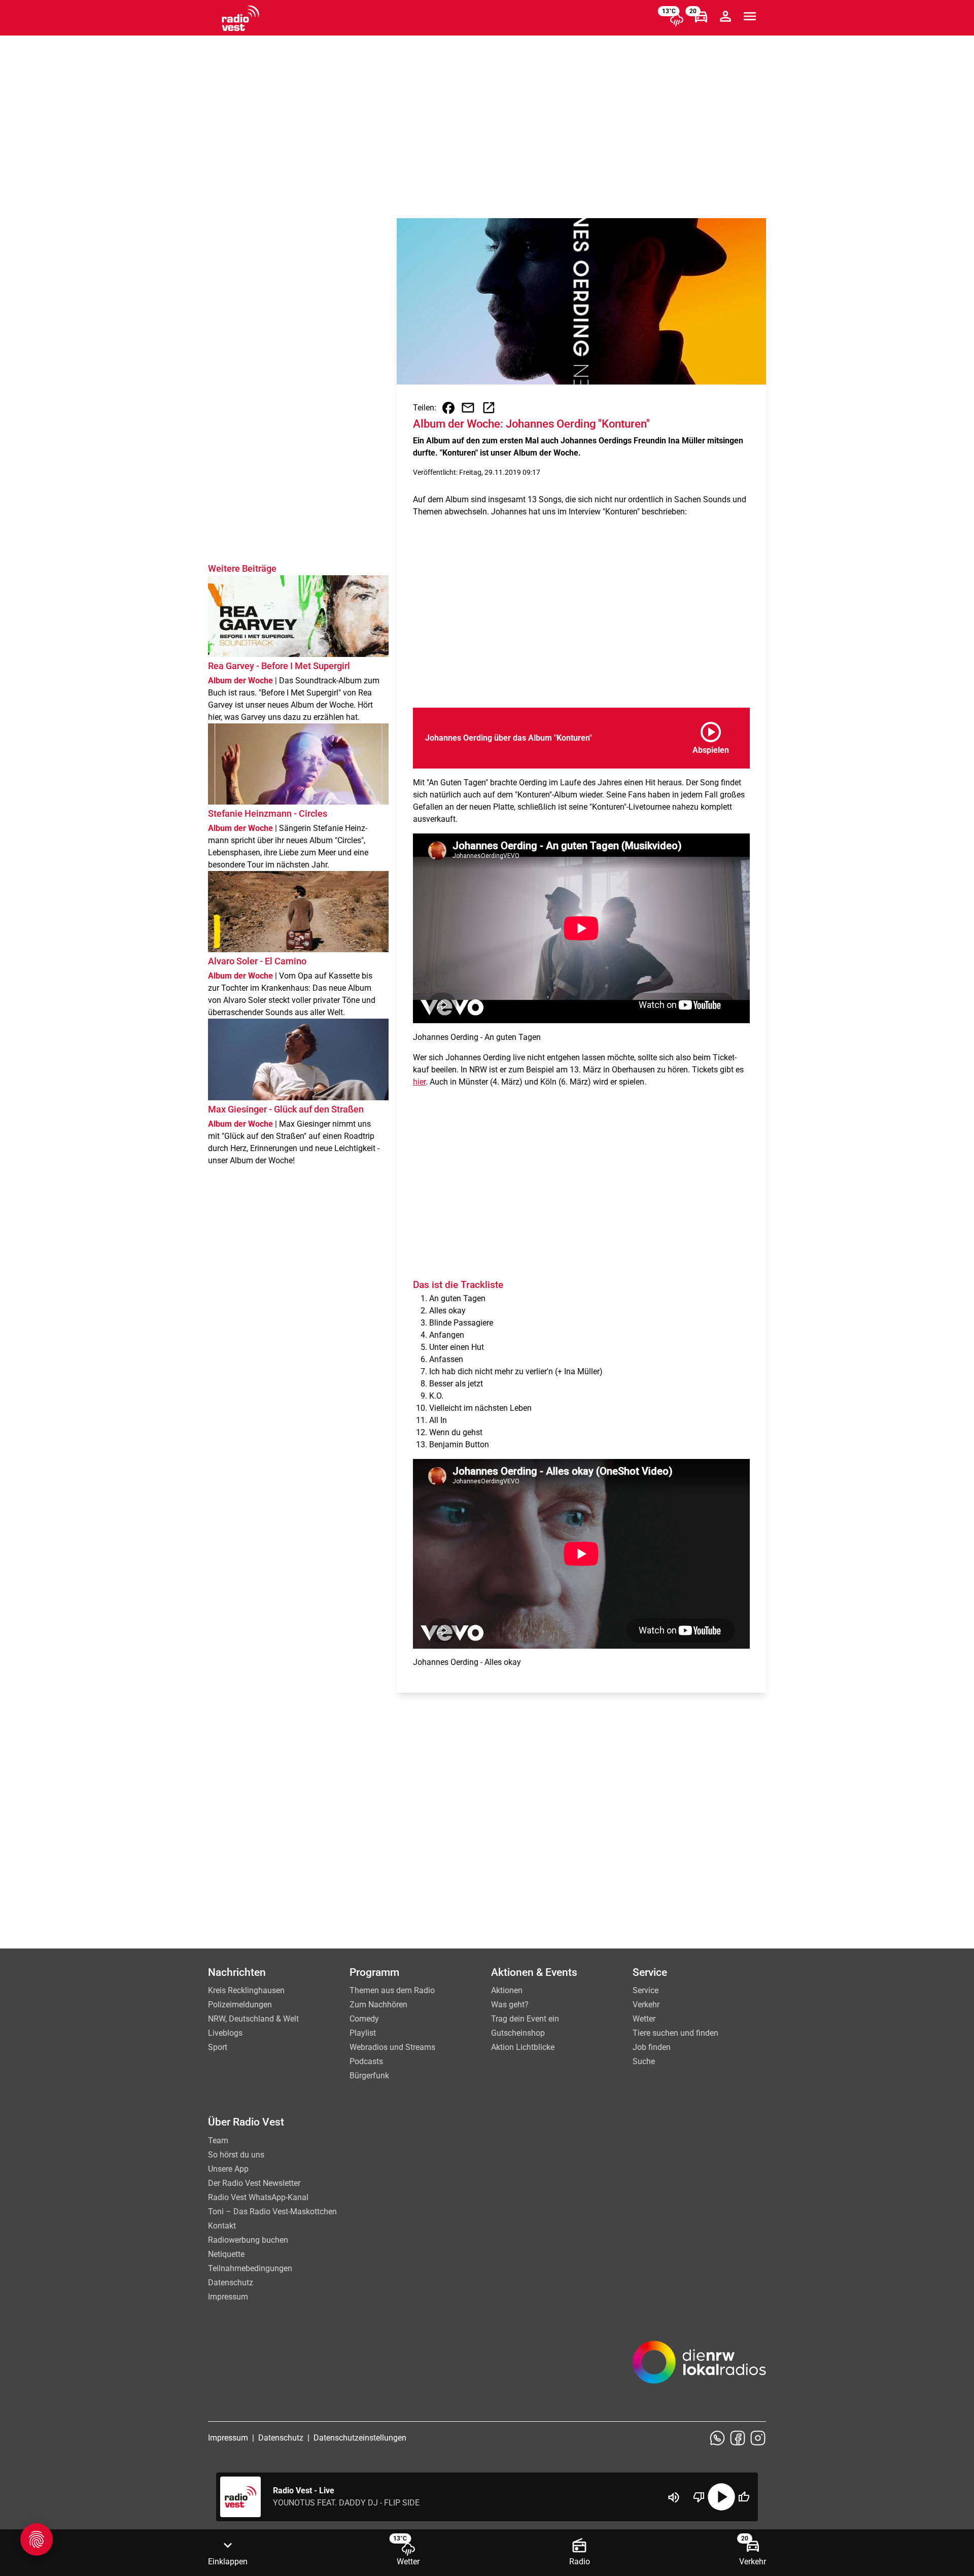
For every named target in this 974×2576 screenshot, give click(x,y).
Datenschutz (231, 2283)
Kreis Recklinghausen (246, 1990)
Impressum (228, 2297)
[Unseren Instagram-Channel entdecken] (758, 2438)
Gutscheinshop (518, 2033)
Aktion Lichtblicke (523, 2047)
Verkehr (646, 2005)
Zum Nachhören (378, 2005)
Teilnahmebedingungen (250, 2268)
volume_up (674, 2497)
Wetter (644, 2019)
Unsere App (228, 2169)
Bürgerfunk (369, 2076)
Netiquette (226, 2254)
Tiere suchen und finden (675, 2033)
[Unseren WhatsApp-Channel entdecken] (717, 2438)
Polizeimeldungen (240, 2005)
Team (218, 2140)
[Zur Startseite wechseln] (240, 18)
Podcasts (366, 2061)
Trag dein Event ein (525, 2019)
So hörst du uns (236, 2155)
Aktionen (507, 1990)
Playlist (363, 2033)
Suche (644, 2061)
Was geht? (510, 2005)
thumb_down (699, 2497)
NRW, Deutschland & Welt (253, 2019)
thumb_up (744, 2497)
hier (419, 1082)
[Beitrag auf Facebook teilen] (448, 408)
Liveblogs (225, 2033)
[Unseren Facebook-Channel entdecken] (738, 2438)
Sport (218, 2047)
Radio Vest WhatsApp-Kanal (258, 2197)
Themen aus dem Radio (392, 1990)
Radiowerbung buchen (248, 2240)
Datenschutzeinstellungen (360, 2438)
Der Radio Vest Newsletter (254, 2183)
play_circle (721, 2497)
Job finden (652, 2047)
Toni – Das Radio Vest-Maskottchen (272, 2212)
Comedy (364, 2019)
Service (646, 1990)
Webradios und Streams (392, 2047)
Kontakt (222, 2226)
